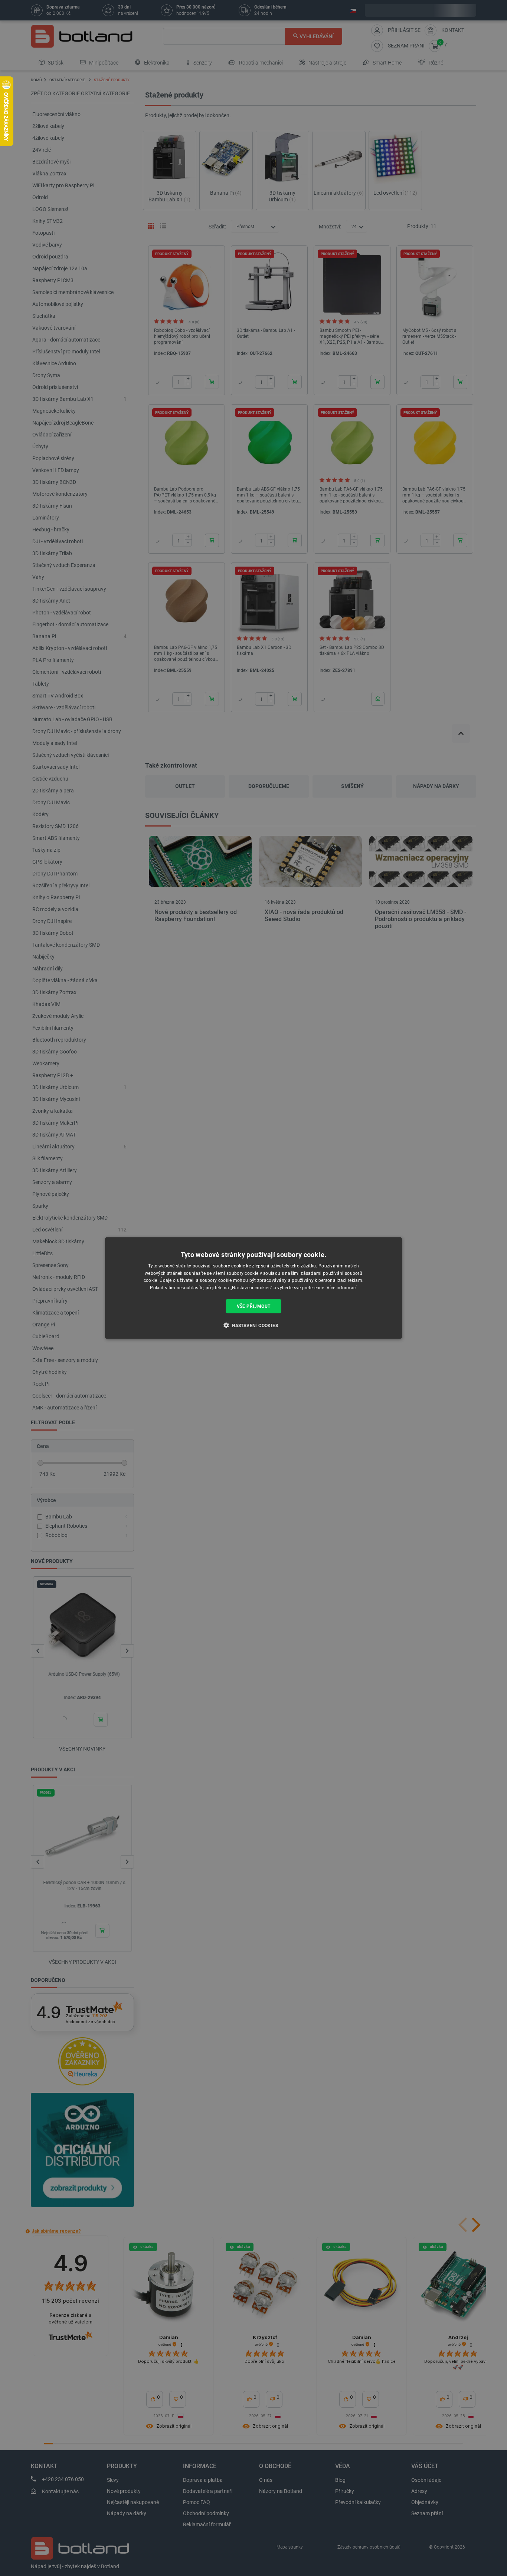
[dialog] (253, 1288)
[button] (253, 1325)
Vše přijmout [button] (254, 1306)
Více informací (342, 1288)
